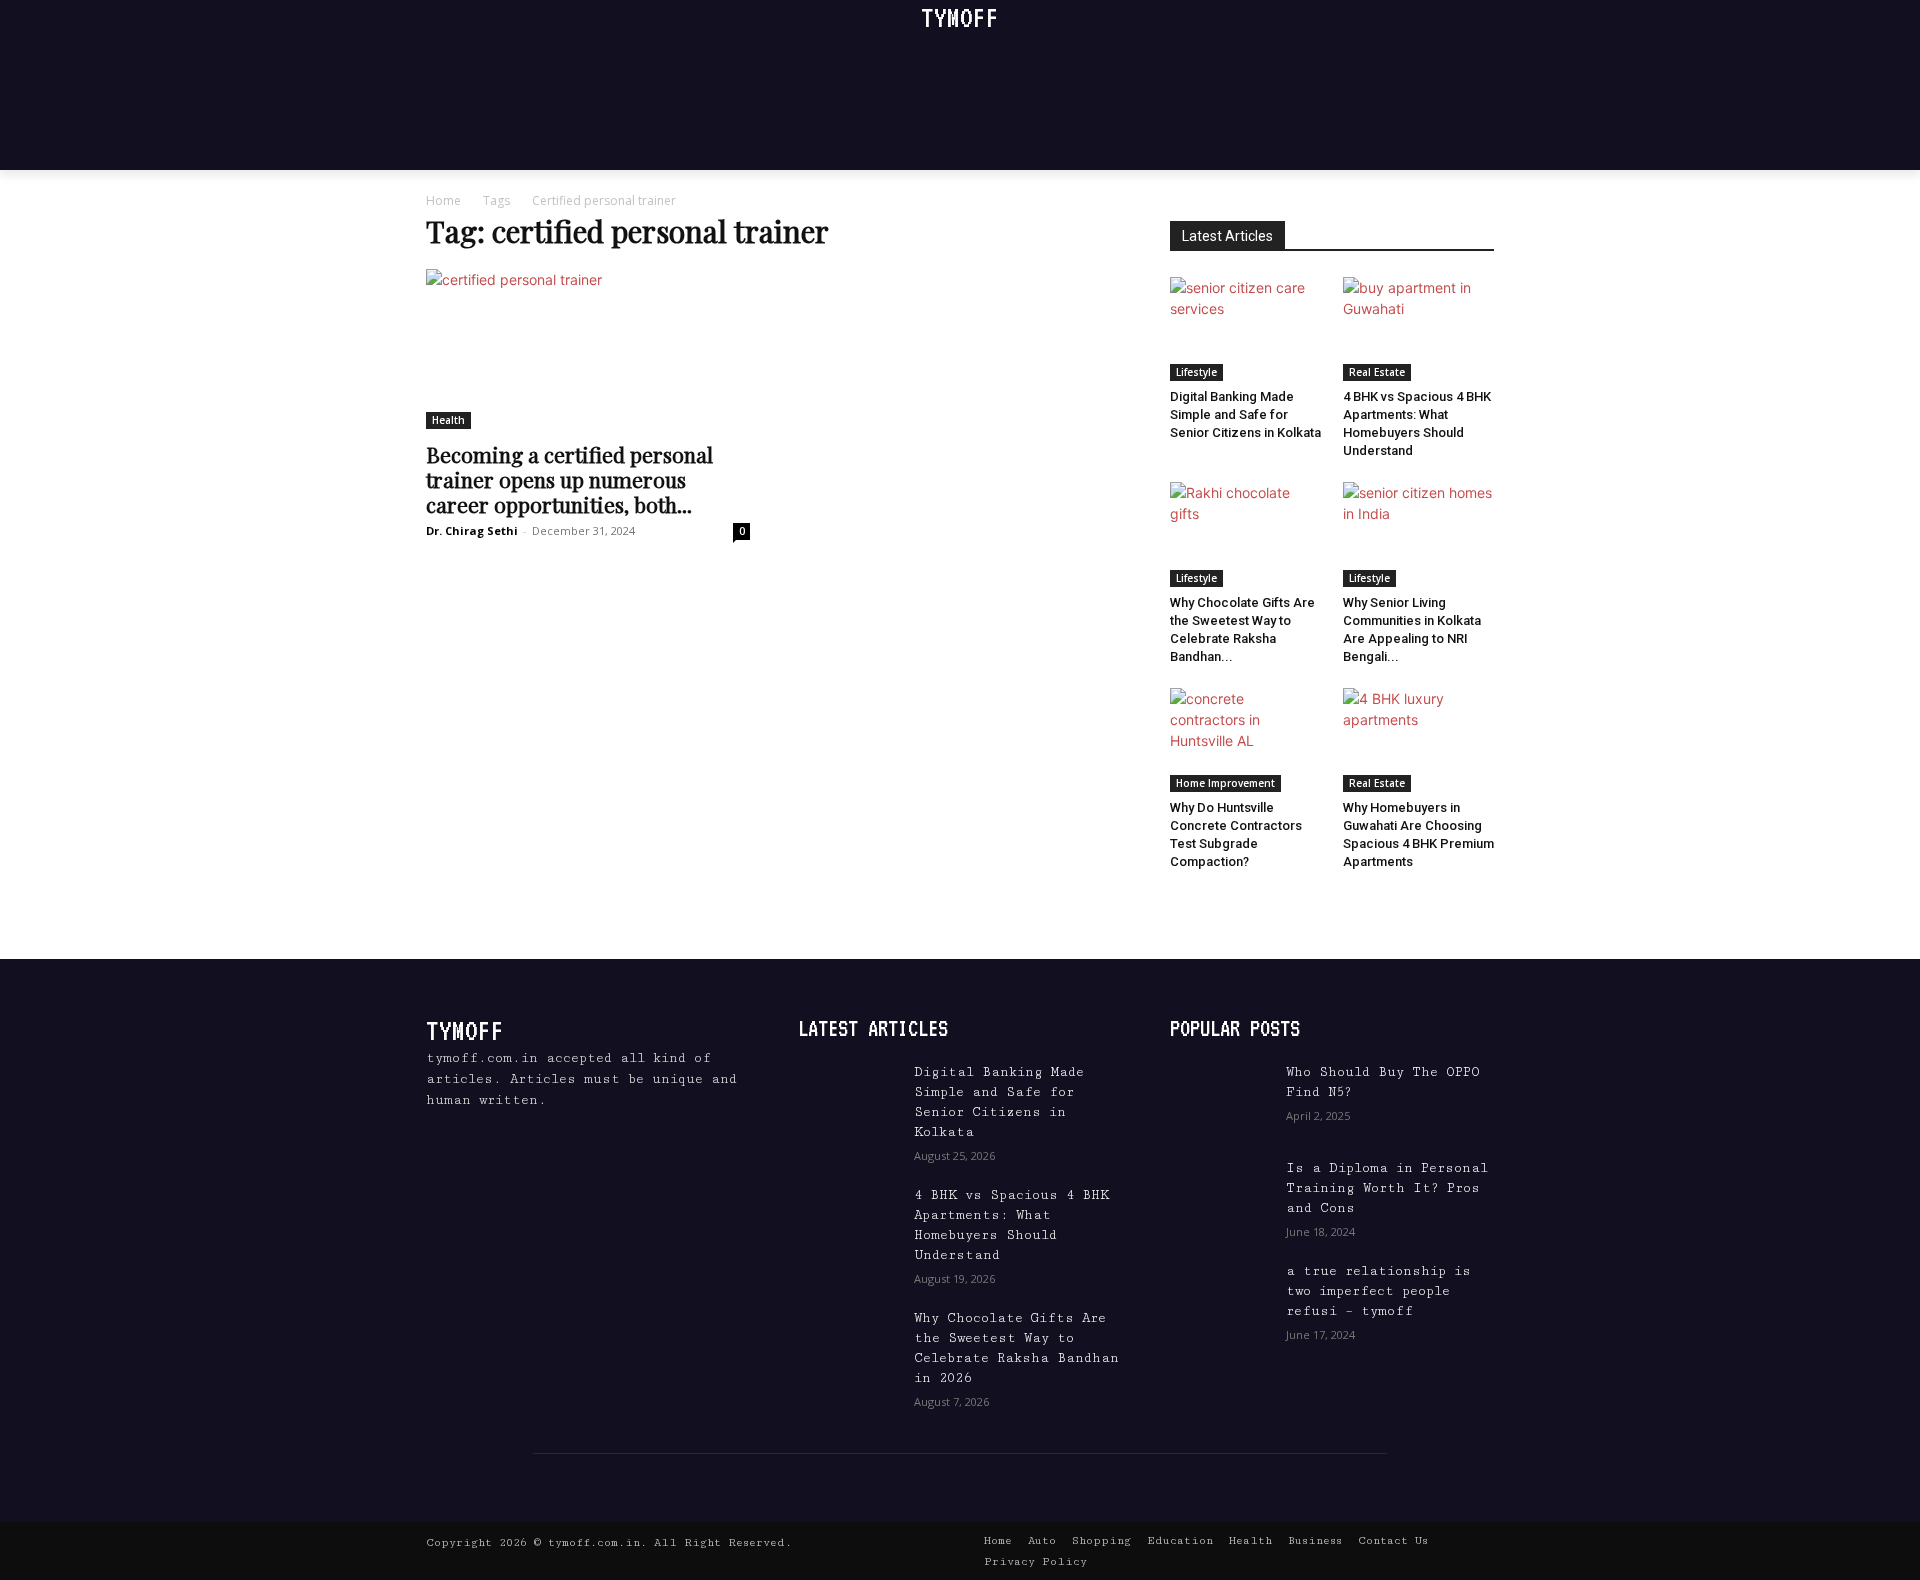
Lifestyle (1196, 372)
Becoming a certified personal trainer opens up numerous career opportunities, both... (569, 479)
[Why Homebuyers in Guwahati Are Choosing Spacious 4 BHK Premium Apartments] (1419, 740)
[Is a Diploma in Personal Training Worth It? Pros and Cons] (1220, 1193)
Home (443, 200)
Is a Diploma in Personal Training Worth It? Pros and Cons (1387, 1188)
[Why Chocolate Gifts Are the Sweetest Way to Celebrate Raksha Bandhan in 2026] (1246, 534)
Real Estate (1377, 372)
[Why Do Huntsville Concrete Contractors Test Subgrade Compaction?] (1246, 740)
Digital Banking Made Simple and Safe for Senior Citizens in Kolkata (1245, 414)
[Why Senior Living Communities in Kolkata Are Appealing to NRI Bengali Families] (1419, 534)
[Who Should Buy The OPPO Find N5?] (1220, 1097)
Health (448, 420)
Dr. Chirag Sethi (472, 530)
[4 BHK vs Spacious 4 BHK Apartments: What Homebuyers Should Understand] (1419, 329)
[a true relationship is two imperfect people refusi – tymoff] (1220, 1296)
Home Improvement (1225, 783)
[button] (1456, 132)
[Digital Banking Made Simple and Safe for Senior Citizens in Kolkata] (1246, 329)
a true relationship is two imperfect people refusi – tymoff (1378, 1291)
